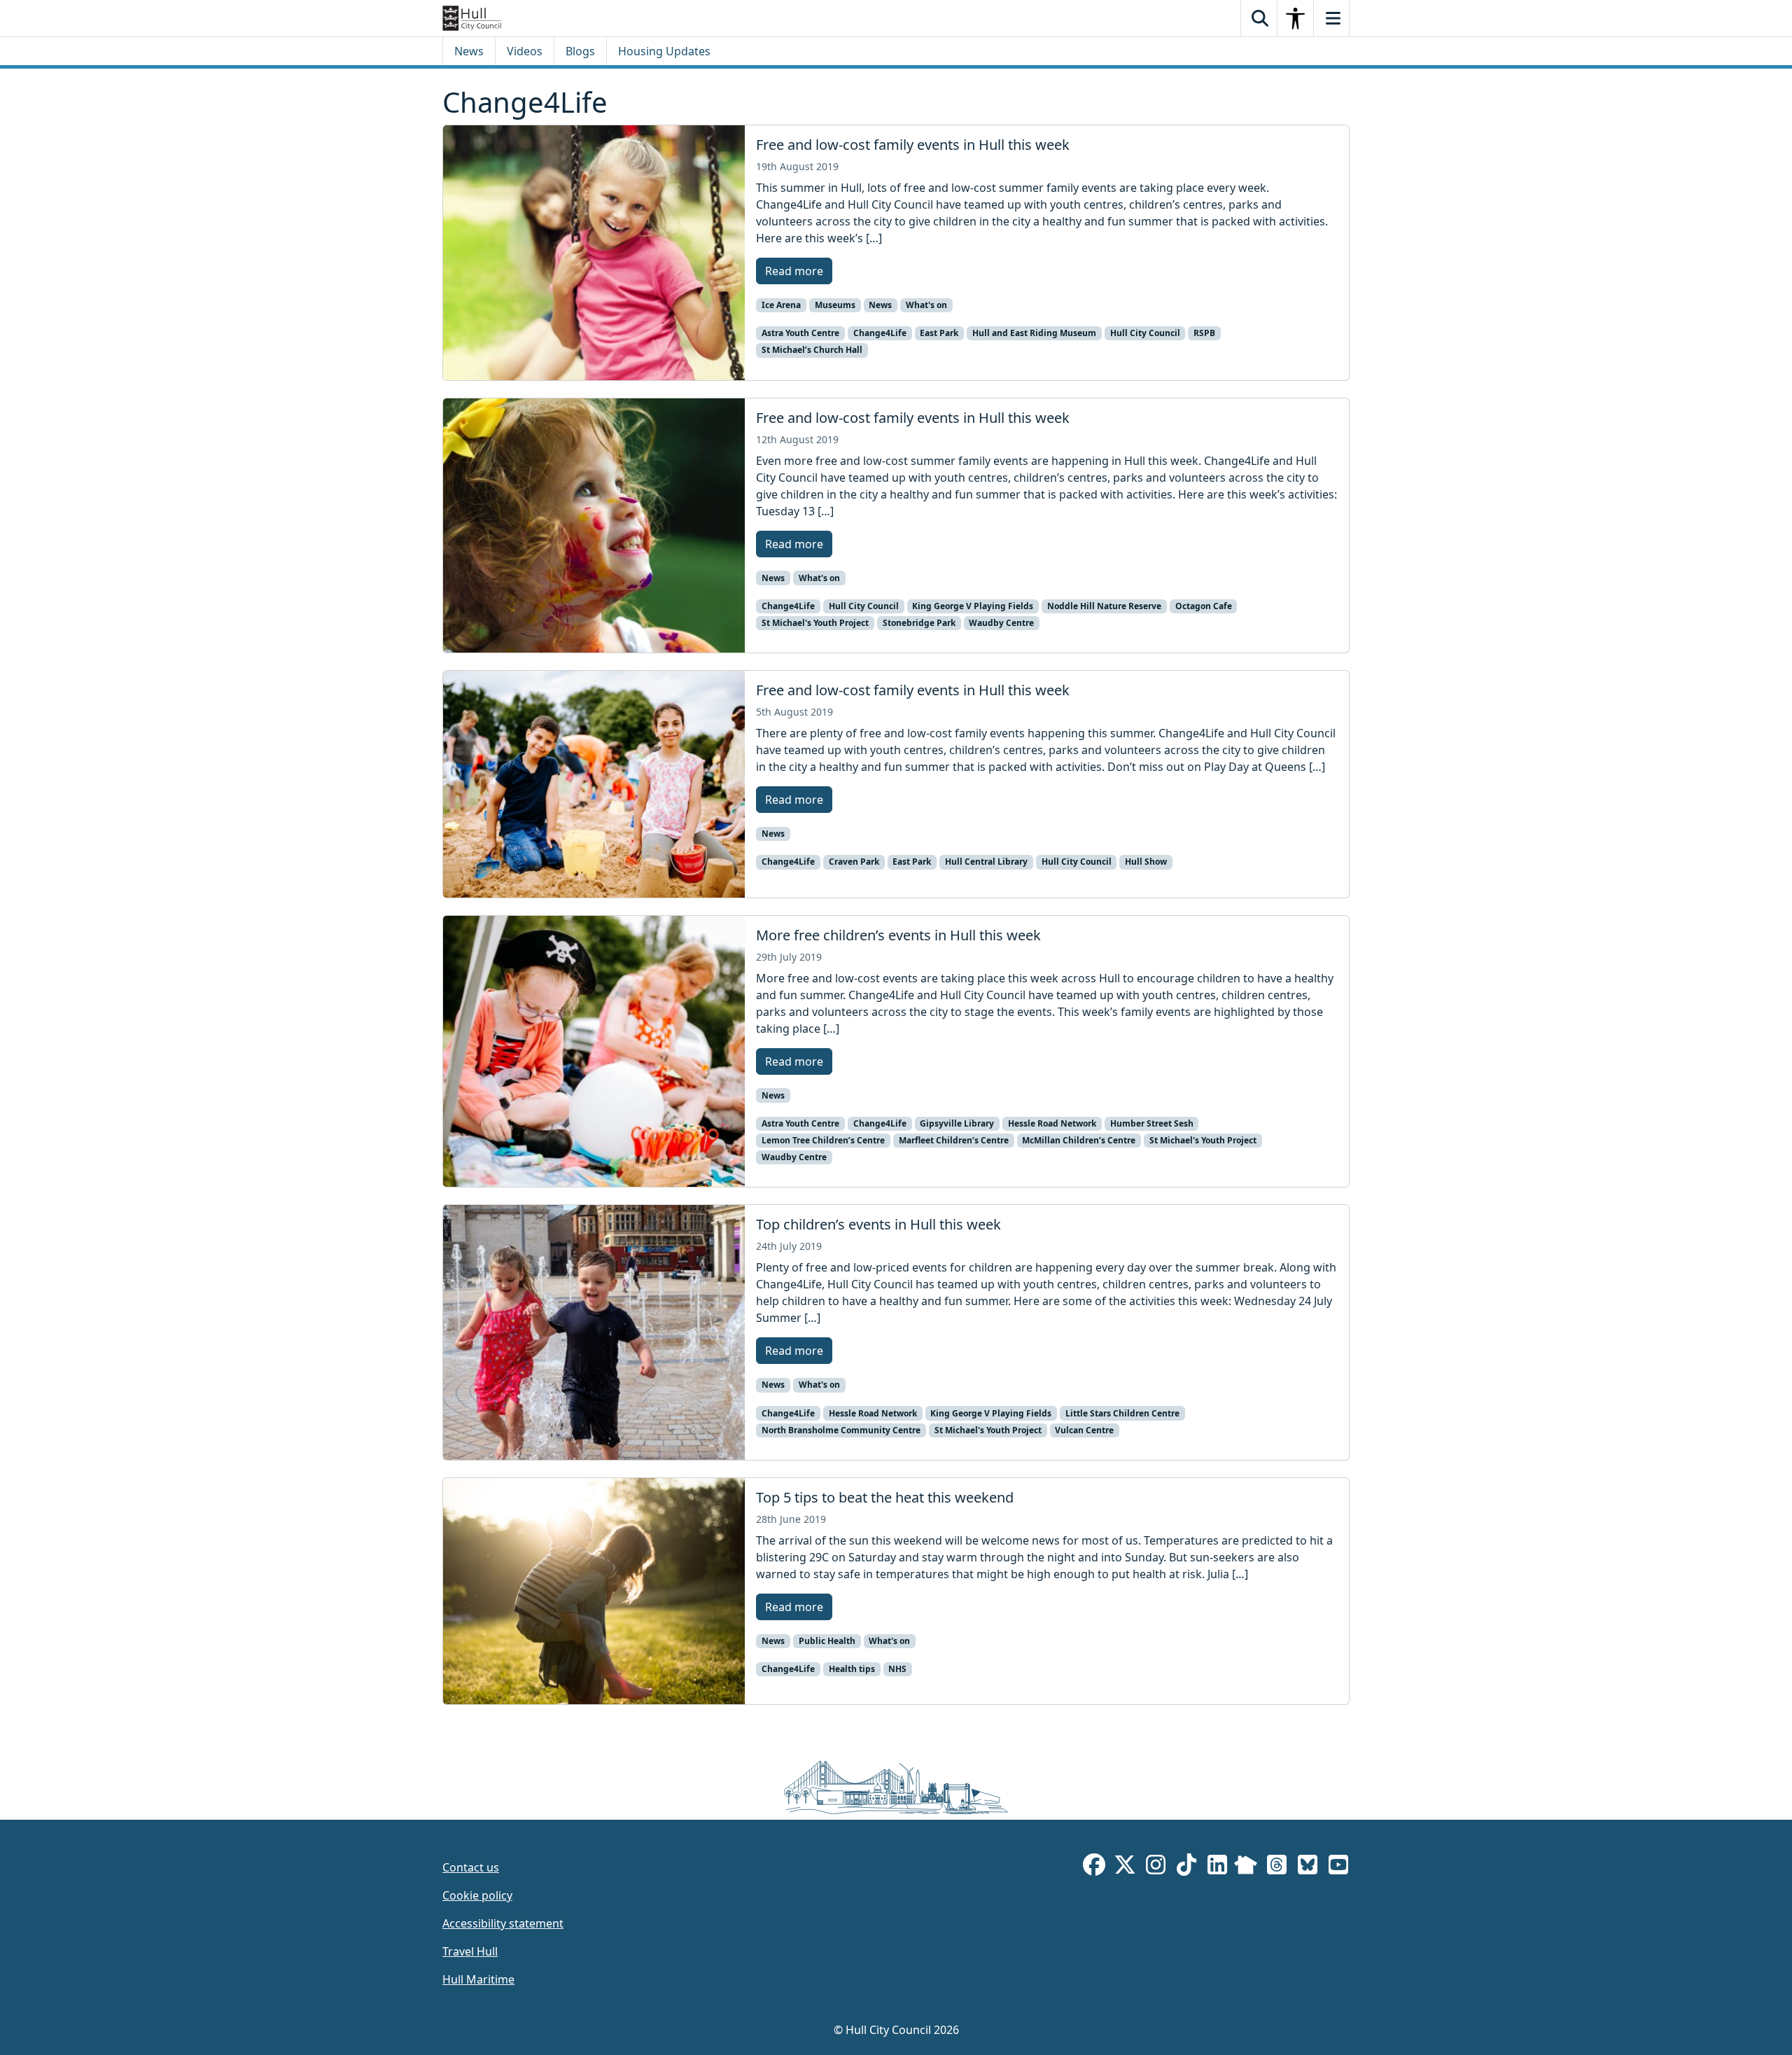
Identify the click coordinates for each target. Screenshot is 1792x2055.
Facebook (1094, 1867)
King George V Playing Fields (973, 606)
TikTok (1186, 1867)
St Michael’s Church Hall (812, 350)
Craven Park (854, 862)
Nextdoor (1246, 1867)
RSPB (1204, 333)
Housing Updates (664, 51)
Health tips (852, 1669)
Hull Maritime (478, 1979)
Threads (1277, 1867)
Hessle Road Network (1052, 1123)
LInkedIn (1217, 1867)
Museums (835, 305)
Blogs (580, 51)
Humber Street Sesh (1152, 1123)
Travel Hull (470, 1951)
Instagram (1156, 1867)
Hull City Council (1145, 333)
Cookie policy (477, 1895)
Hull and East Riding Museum (1034, 333)
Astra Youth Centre (800, 333)
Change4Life (880, 333)
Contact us (471, 1867)
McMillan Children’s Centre (1079, 1140)
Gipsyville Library (957, 1123)
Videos (525, 51)
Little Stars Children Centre (1122, 1413)
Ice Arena (781, 305)
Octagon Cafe (1204, 606)
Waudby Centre (1001, 623)
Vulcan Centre (1084, 1430)
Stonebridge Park (919, 623)
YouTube (1338, 1867)
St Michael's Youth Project (815, 623)
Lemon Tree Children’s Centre (823, 1140)
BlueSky (1308, 1867)
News (469, 51)
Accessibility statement (503, 1923)
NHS (897, 1669)
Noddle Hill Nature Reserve (1104, 606)
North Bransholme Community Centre (841, 1430)
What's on (926, 305)
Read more (794, 271)
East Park (939, 333)
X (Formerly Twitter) (1125, 1867)
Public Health (827, 1641)
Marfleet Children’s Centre (954, 1140)
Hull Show (1146, 862)
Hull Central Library (986, 862)
